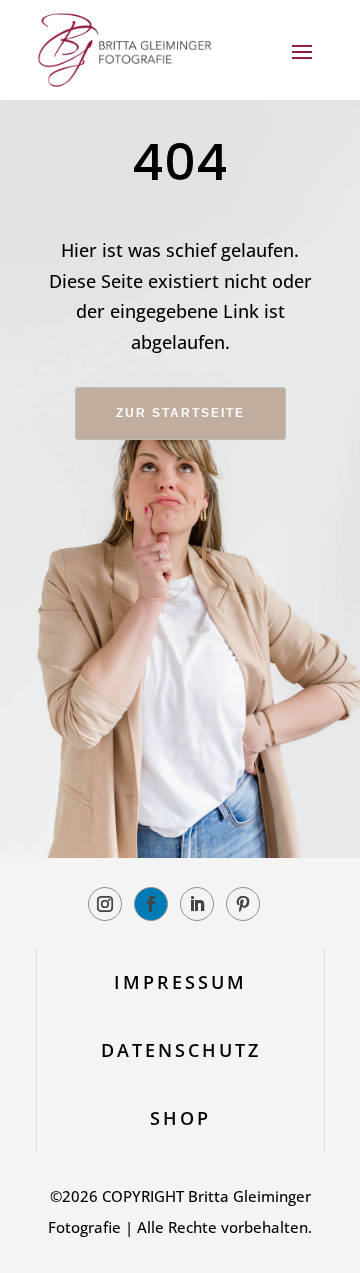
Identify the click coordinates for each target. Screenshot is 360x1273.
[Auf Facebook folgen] (151, 904)
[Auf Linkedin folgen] (197, 904)
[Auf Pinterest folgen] (243, 904)
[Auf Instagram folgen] (105, 904)
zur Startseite (180, 413)
